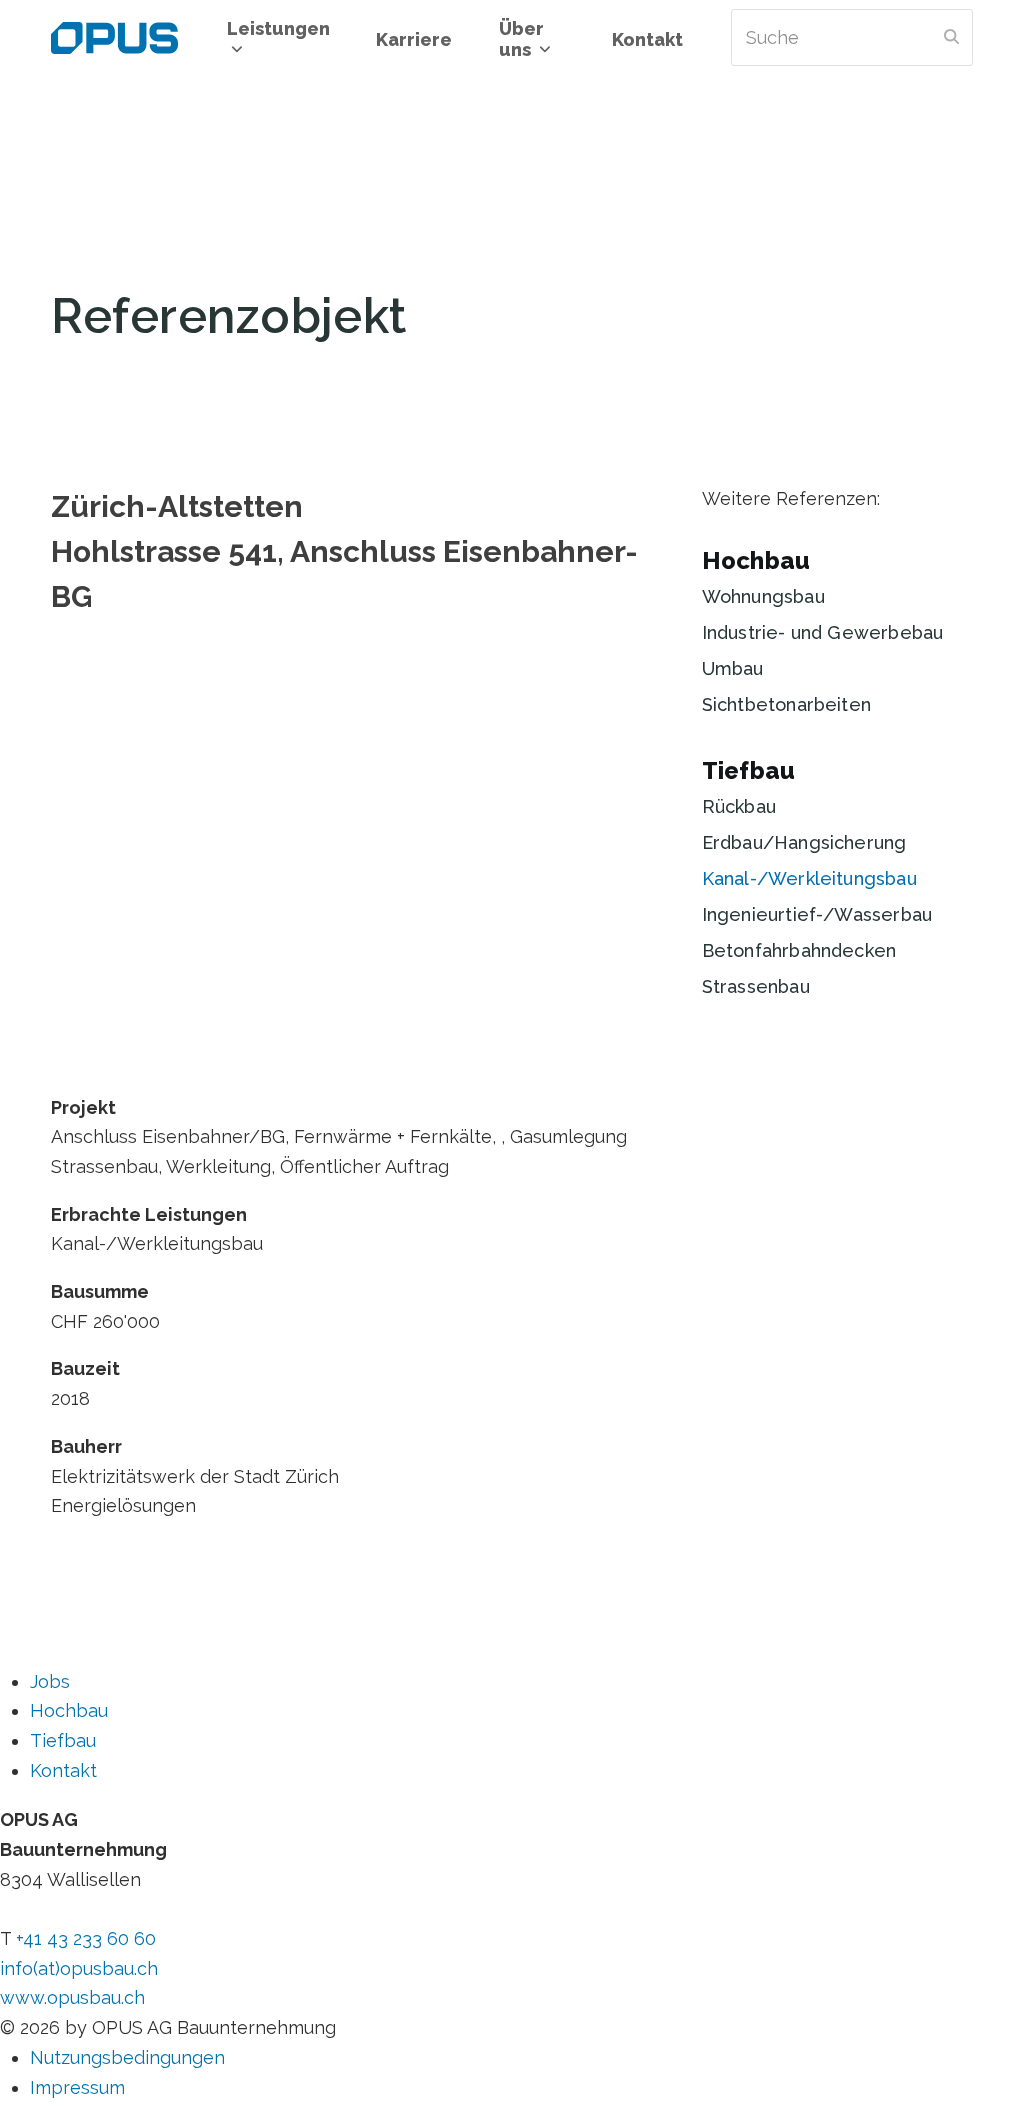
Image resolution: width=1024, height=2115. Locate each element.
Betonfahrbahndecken (799, 950)
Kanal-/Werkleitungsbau (809, 878)
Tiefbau (749, 770)
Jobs (50, 1681)
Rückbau (739, 806)
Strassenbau (756, 986)
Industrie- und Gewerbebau (823, 632)
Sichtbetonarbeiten (786, 704)
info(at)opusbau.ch (79, 1968)
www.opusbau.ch (72, 1997)
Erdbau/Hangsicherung (804, 842)
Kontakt (63, 1770)
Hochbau (756, 560)
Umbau (733, 668)
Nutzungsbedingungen (127, 2057)
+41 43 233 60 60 (86, 1938)
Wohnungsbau (763, 596)
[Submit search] (951, 38)
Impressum (77, 2087)
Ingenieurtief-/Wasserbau (817, 914)
